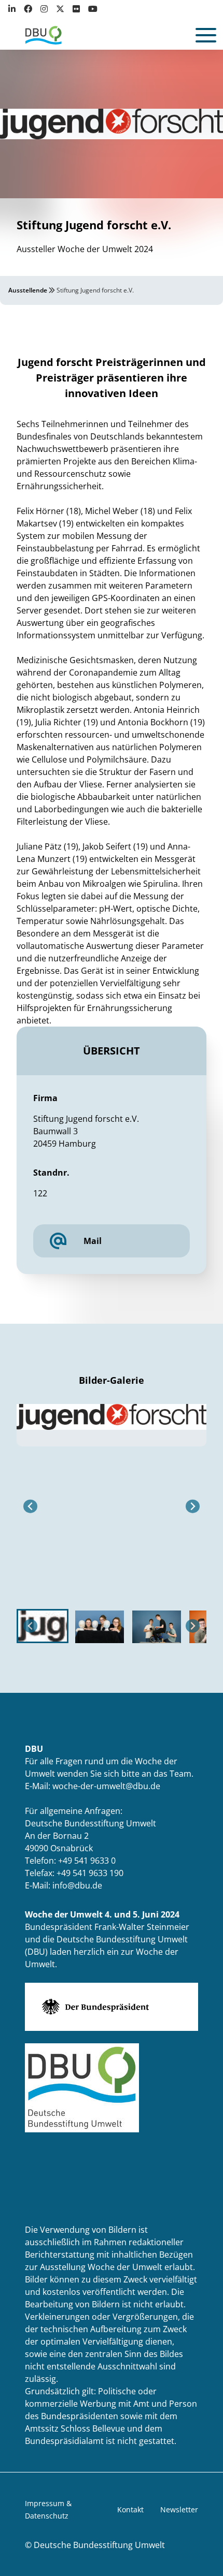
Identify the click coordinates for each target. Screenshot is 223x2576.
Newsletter (179, 2509)
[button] (43, 1626)
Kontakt (130, 2509)
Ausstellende (28, 290)
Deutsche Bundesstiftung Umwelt (99, 2545)
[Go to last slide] (30, 1506)
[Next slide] (193, 1506)
